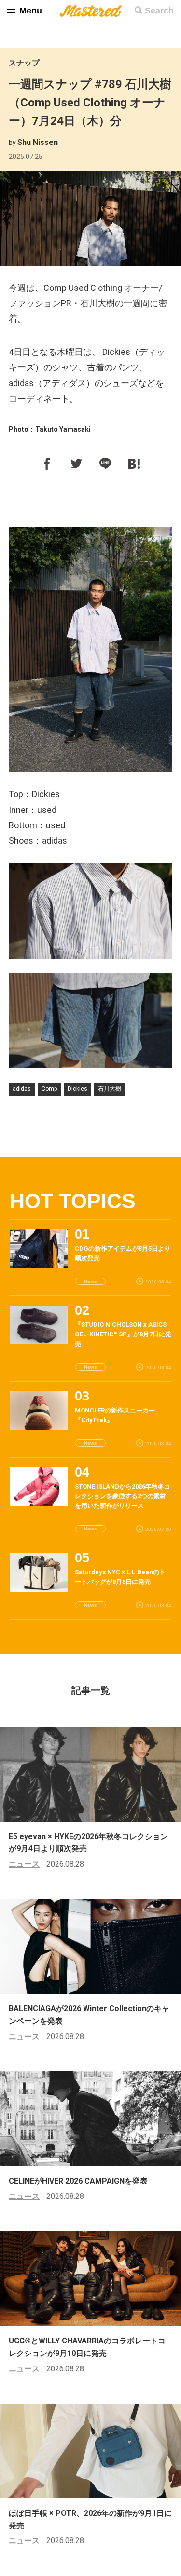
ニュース (24, 1864)
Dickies (77, 1089)
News (90, 1281)
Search (159, 11)
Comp (49, 1089)
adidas (22, 1089)
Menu (31, 11)
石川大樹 (110, 1089)
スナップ (24, 63)
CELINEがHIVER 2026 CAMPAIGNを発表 (78, 2181)
